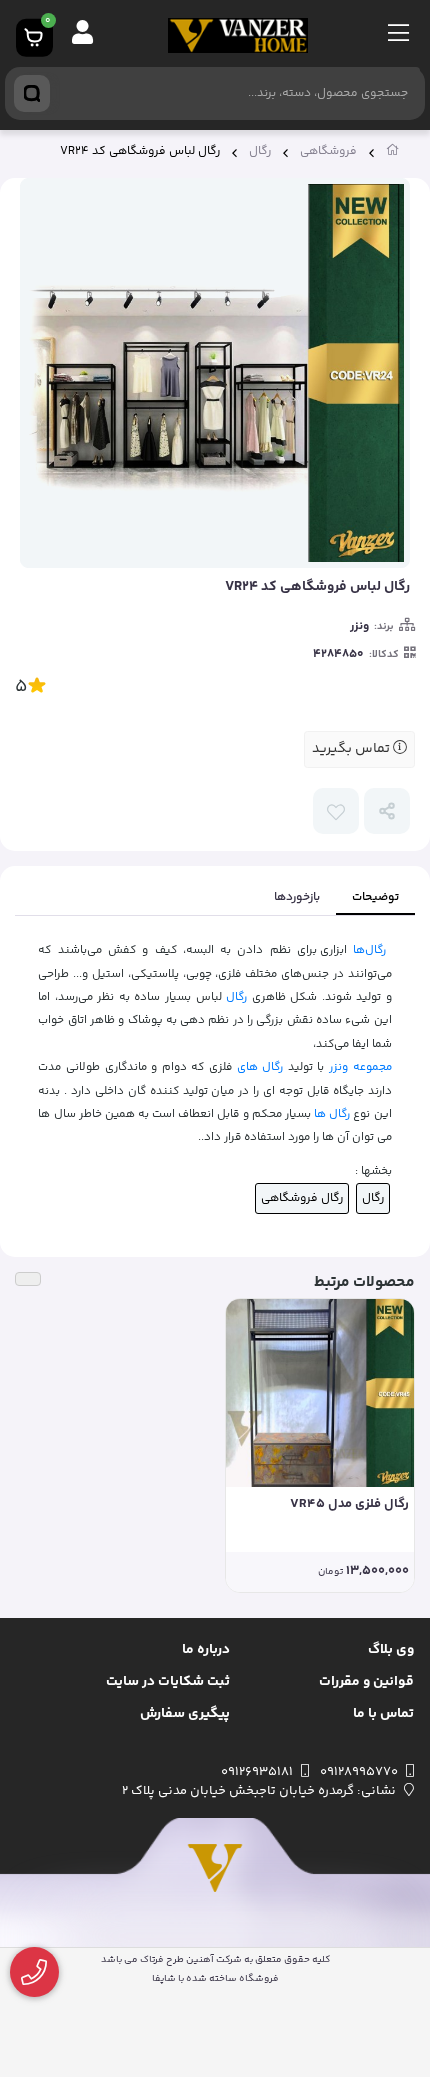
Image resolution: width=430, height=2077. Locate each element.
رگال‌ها (369, 950)
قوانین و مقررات (366, 1682)
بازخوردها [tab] (297, 897)
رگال (260, 151)
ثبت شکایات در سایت (168, 1682)
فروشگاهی (328, 151)
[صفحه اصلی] (393, 154)
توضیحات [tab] (375, 897)
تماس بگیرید (352, 749)
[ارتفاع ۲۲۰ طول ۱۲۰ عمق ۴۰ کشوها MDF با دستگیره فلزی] (320, 1393)
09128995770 (359, 1772)
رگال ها (332, 1114)
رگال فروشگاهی (302, 1198)
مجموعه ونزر (360, 1067)
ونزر (359, 626)
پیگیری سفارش (185, 1714)
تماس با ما (383, 1714)
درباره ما (206, 1650)
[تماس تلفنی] (34, 1972)
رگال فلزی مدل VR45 (349, 1504)
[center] (32, 93)
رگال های (260, 1067)
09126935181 (257, 1772)
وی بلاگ (391, 1650)
